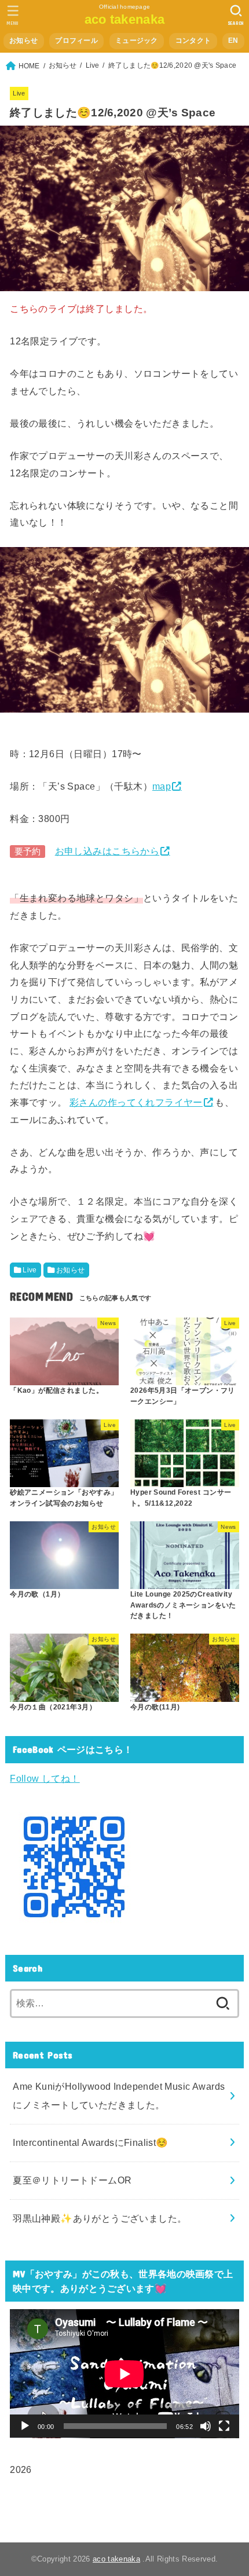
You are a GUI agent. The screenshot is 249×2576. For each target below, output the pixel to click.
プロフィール (76, 41)
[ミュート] (206, 2426)
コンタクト (193, 41)
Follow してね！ (45, 1778)
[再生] (25, 2426)
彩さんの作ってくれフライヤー (136, 1102)
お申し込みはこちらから (107, 851)
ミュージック (137, 41)
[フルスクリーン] (224, 2426)
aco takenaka (125, 19)
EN (233, 41)
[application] (124, 2374)
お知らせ (23, 41)
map (162, 786)
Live (19, 93)
